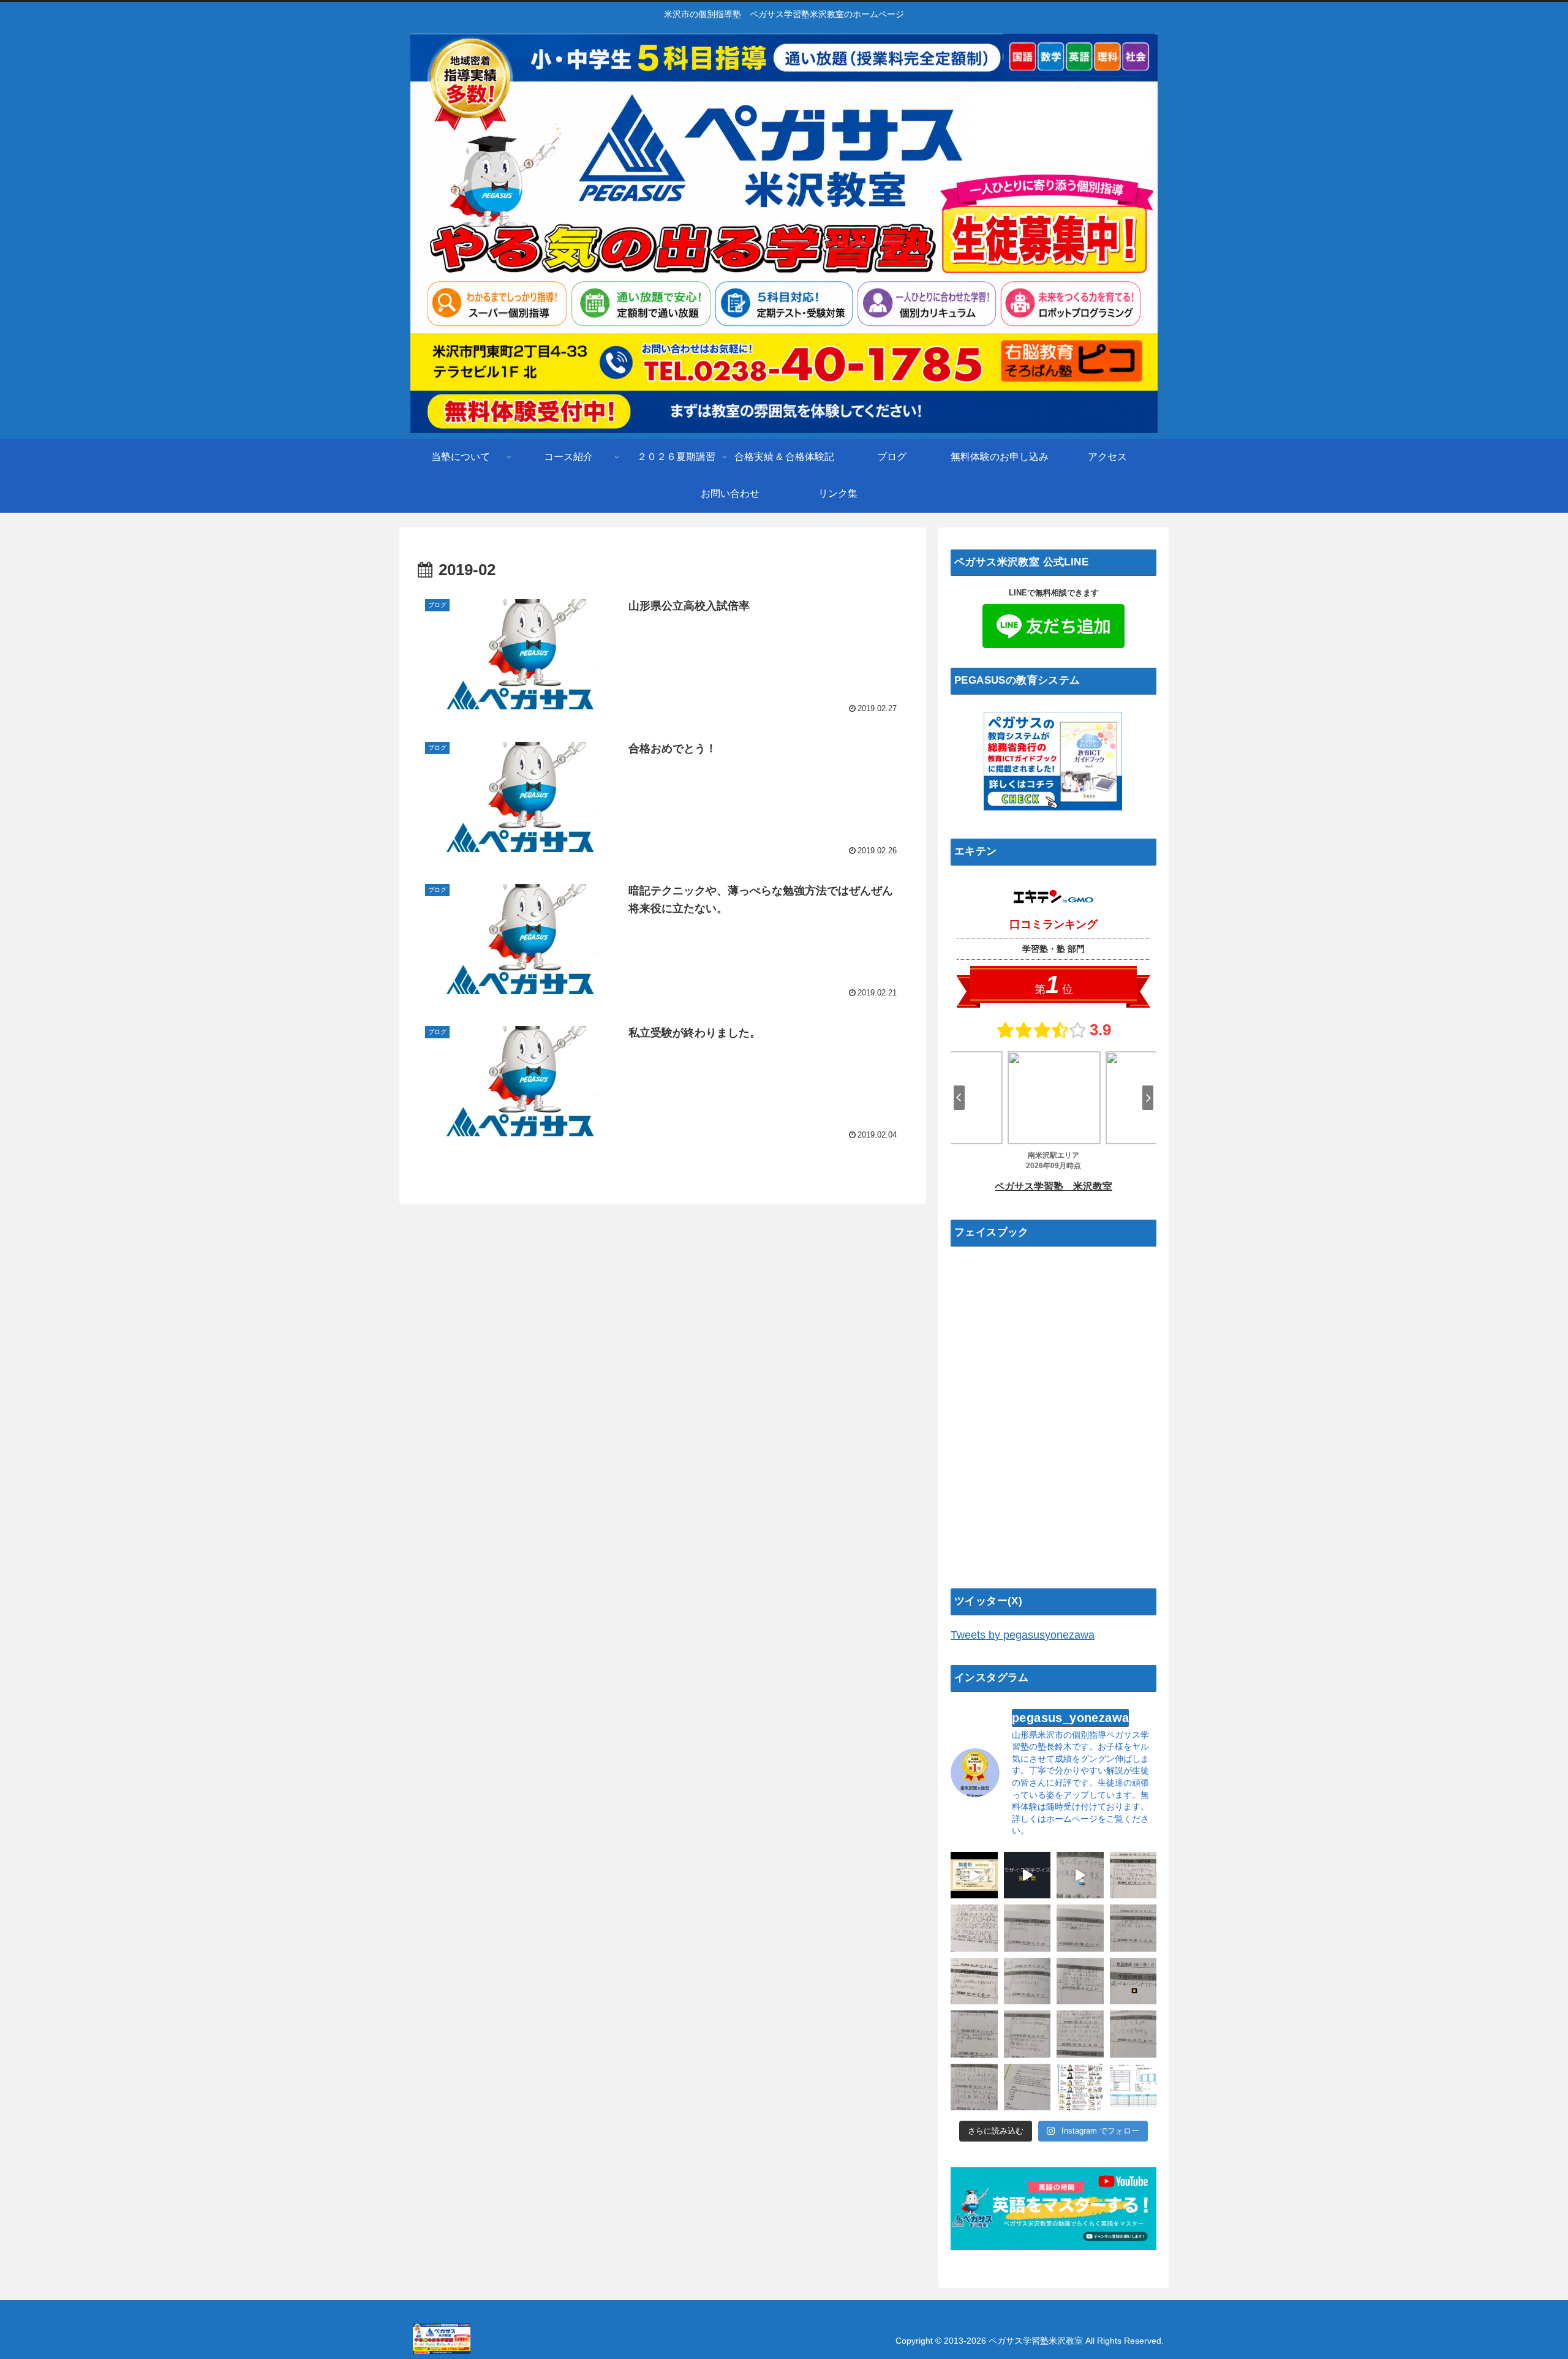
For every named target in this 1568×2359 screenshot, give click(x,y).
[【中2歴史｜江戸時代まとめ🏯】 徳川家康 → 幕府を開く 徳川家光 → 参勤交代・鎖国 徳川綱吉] (1080, 2087)
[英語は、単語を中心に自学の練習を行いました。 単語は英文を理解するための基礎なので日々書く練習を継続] (1080, 1928)
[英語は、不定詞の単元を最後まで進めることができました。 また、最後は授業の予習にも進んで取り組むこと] (1133, 1875)
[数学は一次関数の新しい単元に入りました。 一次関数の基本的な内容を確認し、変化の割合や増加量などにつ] (1027, 1981)
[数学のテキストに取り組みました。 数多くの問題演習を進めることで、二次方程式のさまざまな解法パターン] (1133, 1928)
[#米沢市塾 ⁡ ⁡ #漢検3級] (974, 1875)
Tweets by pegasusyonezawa (1023, 1635)
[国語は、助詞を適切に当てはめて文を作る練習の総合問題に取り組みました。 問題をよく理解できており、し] (974, 1928)
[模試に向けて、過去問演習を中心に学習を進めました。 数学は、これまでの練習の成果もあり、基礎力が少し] (1027, 2034)
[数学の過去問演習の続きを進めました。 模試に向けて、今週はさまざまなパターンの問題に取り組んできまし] (974, 1981)
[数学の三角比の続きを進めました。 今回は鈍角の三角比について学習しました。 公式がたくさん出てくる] (1080, 1981)
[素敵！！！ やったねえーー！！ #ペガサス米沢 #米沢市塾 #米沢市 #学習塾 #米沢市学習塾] (1133, 1981)
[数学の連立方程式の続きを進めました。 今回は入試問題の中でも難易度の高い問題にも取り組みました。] (1080, 2034)
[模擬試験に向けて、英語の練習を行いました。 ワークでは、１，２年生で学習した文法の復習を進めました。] (1133, 2034)
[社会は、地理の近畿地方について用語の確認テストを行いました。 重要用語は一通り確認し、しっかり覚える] (974, 2034)
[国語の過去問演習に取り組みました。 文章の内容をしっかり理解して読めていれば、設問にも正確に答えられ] (1027, 1928)
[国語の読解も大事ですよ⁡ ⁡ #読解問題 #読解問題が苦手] (1027, 2087)
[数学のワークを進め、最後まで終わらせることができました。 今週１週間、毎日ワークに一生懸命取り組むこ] (974, 2087)
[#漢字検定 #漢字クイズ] (1027, 1875)
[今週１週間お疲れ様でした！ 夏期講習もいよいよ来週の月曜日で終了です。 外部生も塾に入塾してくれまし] (1080, 1875)
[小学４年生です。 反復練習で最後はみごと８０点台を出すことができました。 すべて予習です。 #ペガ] (1133, 2087)
